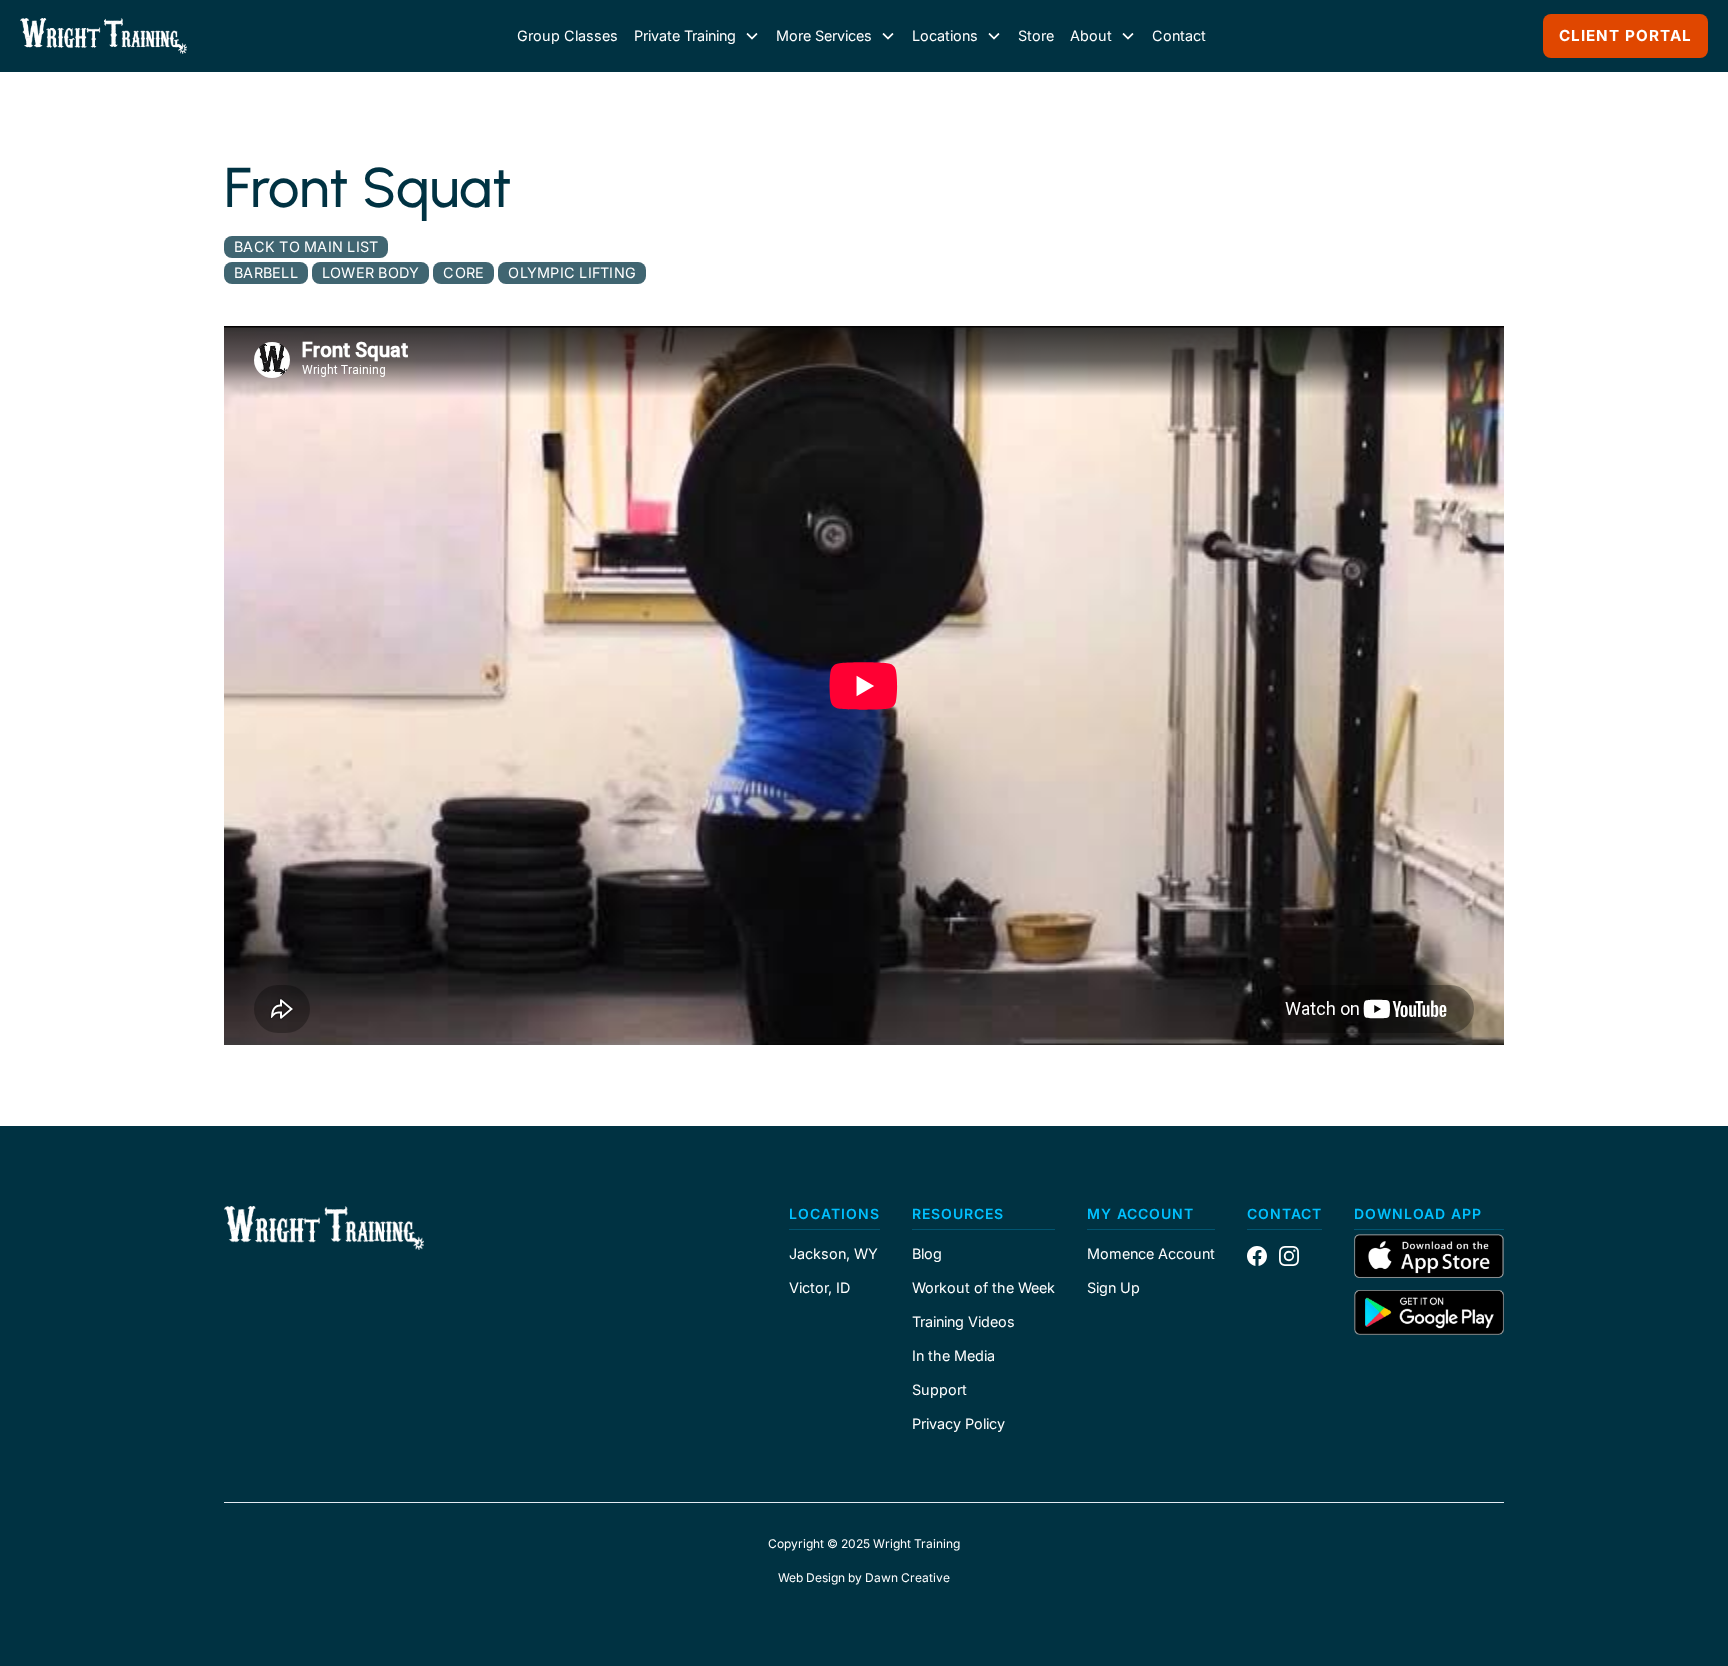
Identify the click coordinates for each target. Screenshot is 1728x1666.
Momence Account (1151, 1254)
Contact (1179, 35)
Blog (927, 1254)
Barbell (266, 272)
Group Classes (567, 35)
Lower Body (371, 272)
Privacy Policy (958, 1424)
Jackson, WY (833, 1254)
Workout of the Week (983, 1288)
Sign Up (1113, 1288)
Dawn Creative (907, 1577)
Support (939, 1390)
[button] (697, 36)
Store (1036, 35)
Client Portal (1625, 35)
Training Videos (963, 1322)
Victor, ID (819, 1288)
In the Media (953, 1356)
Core (463, 272)
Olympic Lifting (572, 272)
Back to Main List (306, 246)
